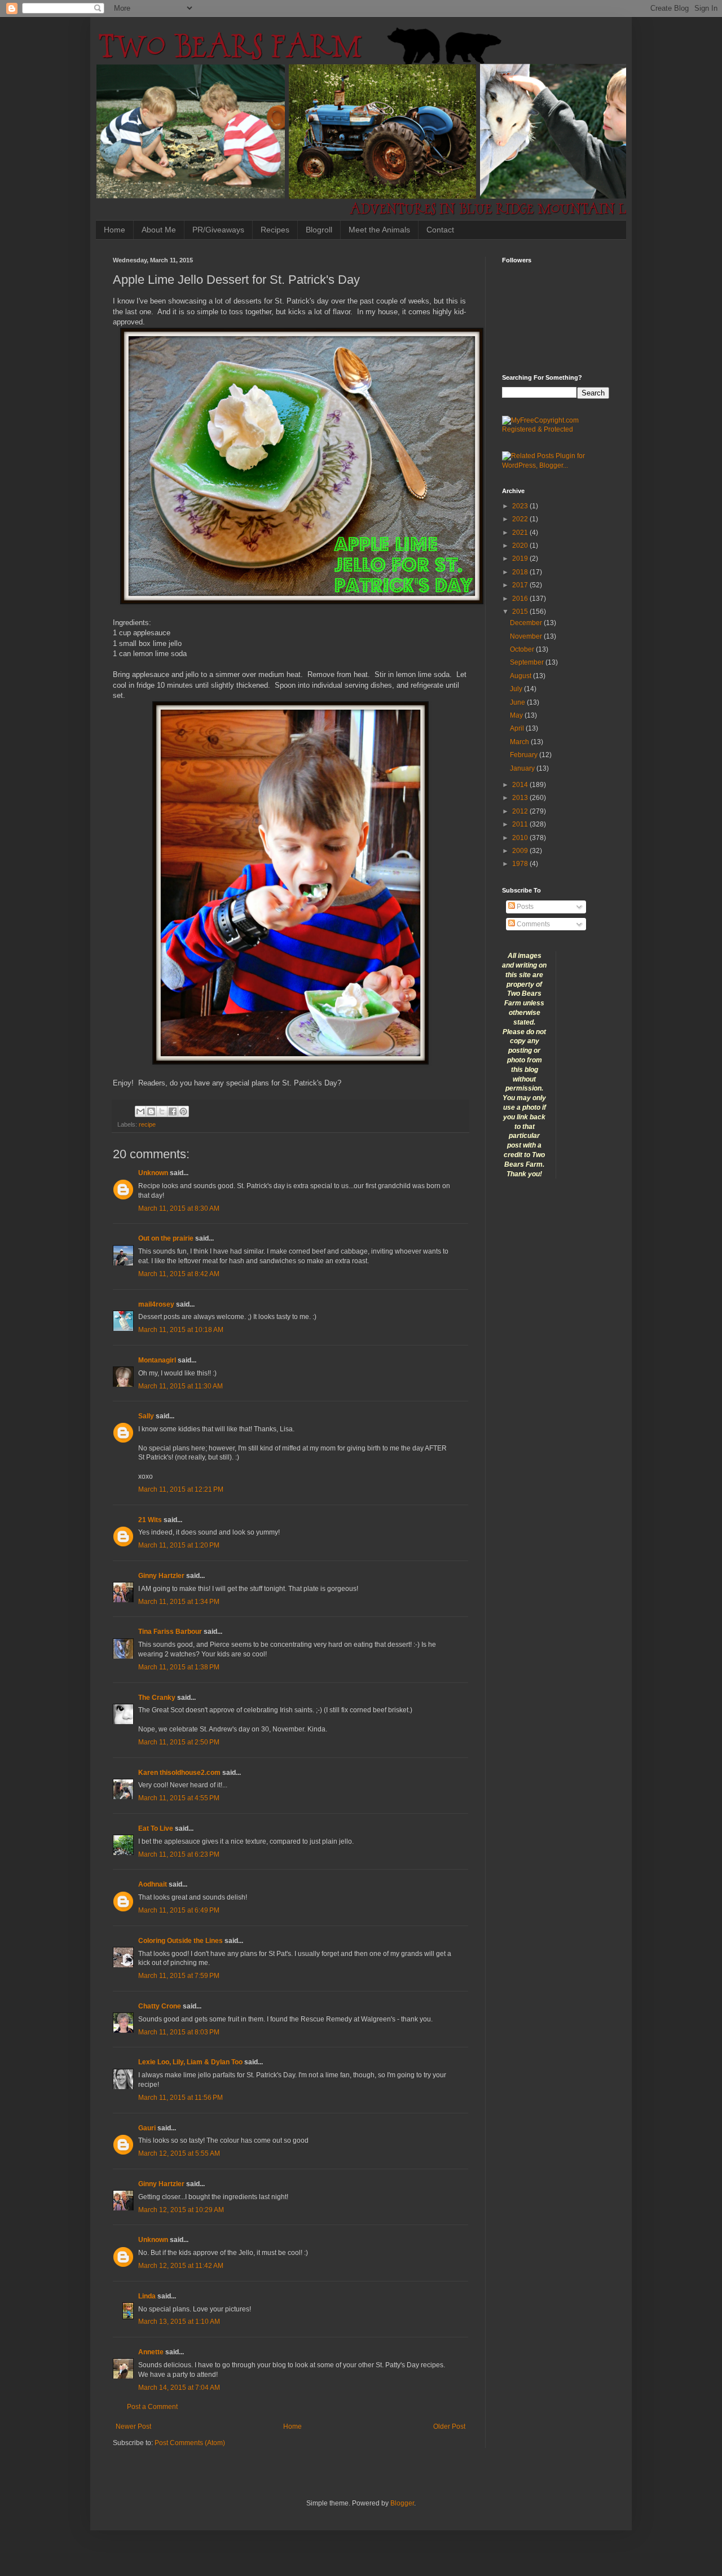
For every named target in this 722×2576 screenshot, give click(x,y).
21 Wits (150, 1520)
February (525, 755)
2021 (521, 533)
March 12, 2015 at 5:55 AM (179, 2153)
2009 (521, 851)
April (518, 728)
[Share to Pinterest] (183, 1111)
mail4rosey (156, 1304)
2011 (521, 824)
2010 (521, 838)
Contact (440, 230)
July (517, 689)
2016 (521, 599)
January (523, 768)
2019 (521, 559)
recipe (147, 1124)
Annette (151, 2352)
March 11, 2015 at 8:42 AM (179, 1274)
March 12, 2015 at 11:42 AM (181, 2266)
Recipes (275, 230)
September (528, 662)
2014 (521, 785)
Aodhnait (153, 1884)
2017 (521, 585)
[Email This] (140, 1111)
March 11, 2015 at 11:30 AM (180, 1386)
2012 (521, 811)
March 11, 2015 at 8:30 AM (179, 1208)
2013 (521, 798)
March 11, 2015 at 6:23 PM (179, 1854)
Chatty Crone (160, 2006)
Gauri (147, 2128)
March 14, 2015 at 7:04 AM (179, 2388)
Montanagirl (157, 1360)
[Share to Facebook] (173, 1111)
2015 (521, 612)
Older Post (449, 2426)
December (527, 623)
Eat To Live (156, 1828)
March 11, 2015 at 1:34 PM (179, 1602)
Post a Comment (152, 2407)
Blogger (402, 2503)
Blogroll (319, 230)
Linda (147, 2296)
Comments (532, 924)
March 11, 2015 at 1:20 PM (179, 1545)
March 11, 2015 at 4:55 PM (179, 1798)
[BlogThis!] (151, 1111)
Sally (146, 1416)
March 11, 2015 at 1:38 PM (179, 1667)
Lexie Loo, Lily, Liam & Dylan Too (190, 2062)
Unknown (153, 1173)
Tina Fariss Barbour (170, 1632)
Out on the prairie (166, 1238)
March (520, 742)
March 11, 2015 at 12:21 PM (181, 1489)
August (521, 676)
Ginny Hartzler (161, 1576)
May (517, 715)
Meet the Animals (379, 230)
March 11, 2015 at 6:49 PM (179, 1910)
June (518, 702)
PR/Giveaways (218, 230)
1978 (521, 864)
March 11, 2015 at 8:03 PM (179, 2032)
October (523, 649)
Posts (524, 907)
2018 (521, 572)
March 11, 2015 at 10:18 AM (181, 1330)
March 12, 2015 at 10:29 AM (181, 2210)
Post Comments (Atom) (190, 2443)
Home (115, 230)
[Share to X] (162, 1111)
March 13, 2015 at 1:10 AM (179, 2322)
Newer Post (133, 2426)
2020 (521, 546)
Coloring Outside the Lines (180, 1941)
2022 (521, 519)
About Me (159, 230)
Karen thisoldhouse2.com (179, 1773)
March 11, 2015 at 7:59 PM (179, 1976)
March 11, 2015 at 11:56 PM (180, 2098)
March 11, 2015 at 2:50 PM (179, 1742)
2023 (521, 506)
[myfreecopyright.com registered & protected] (556, 429)
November (527, 636)
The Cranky (157, 1698)
